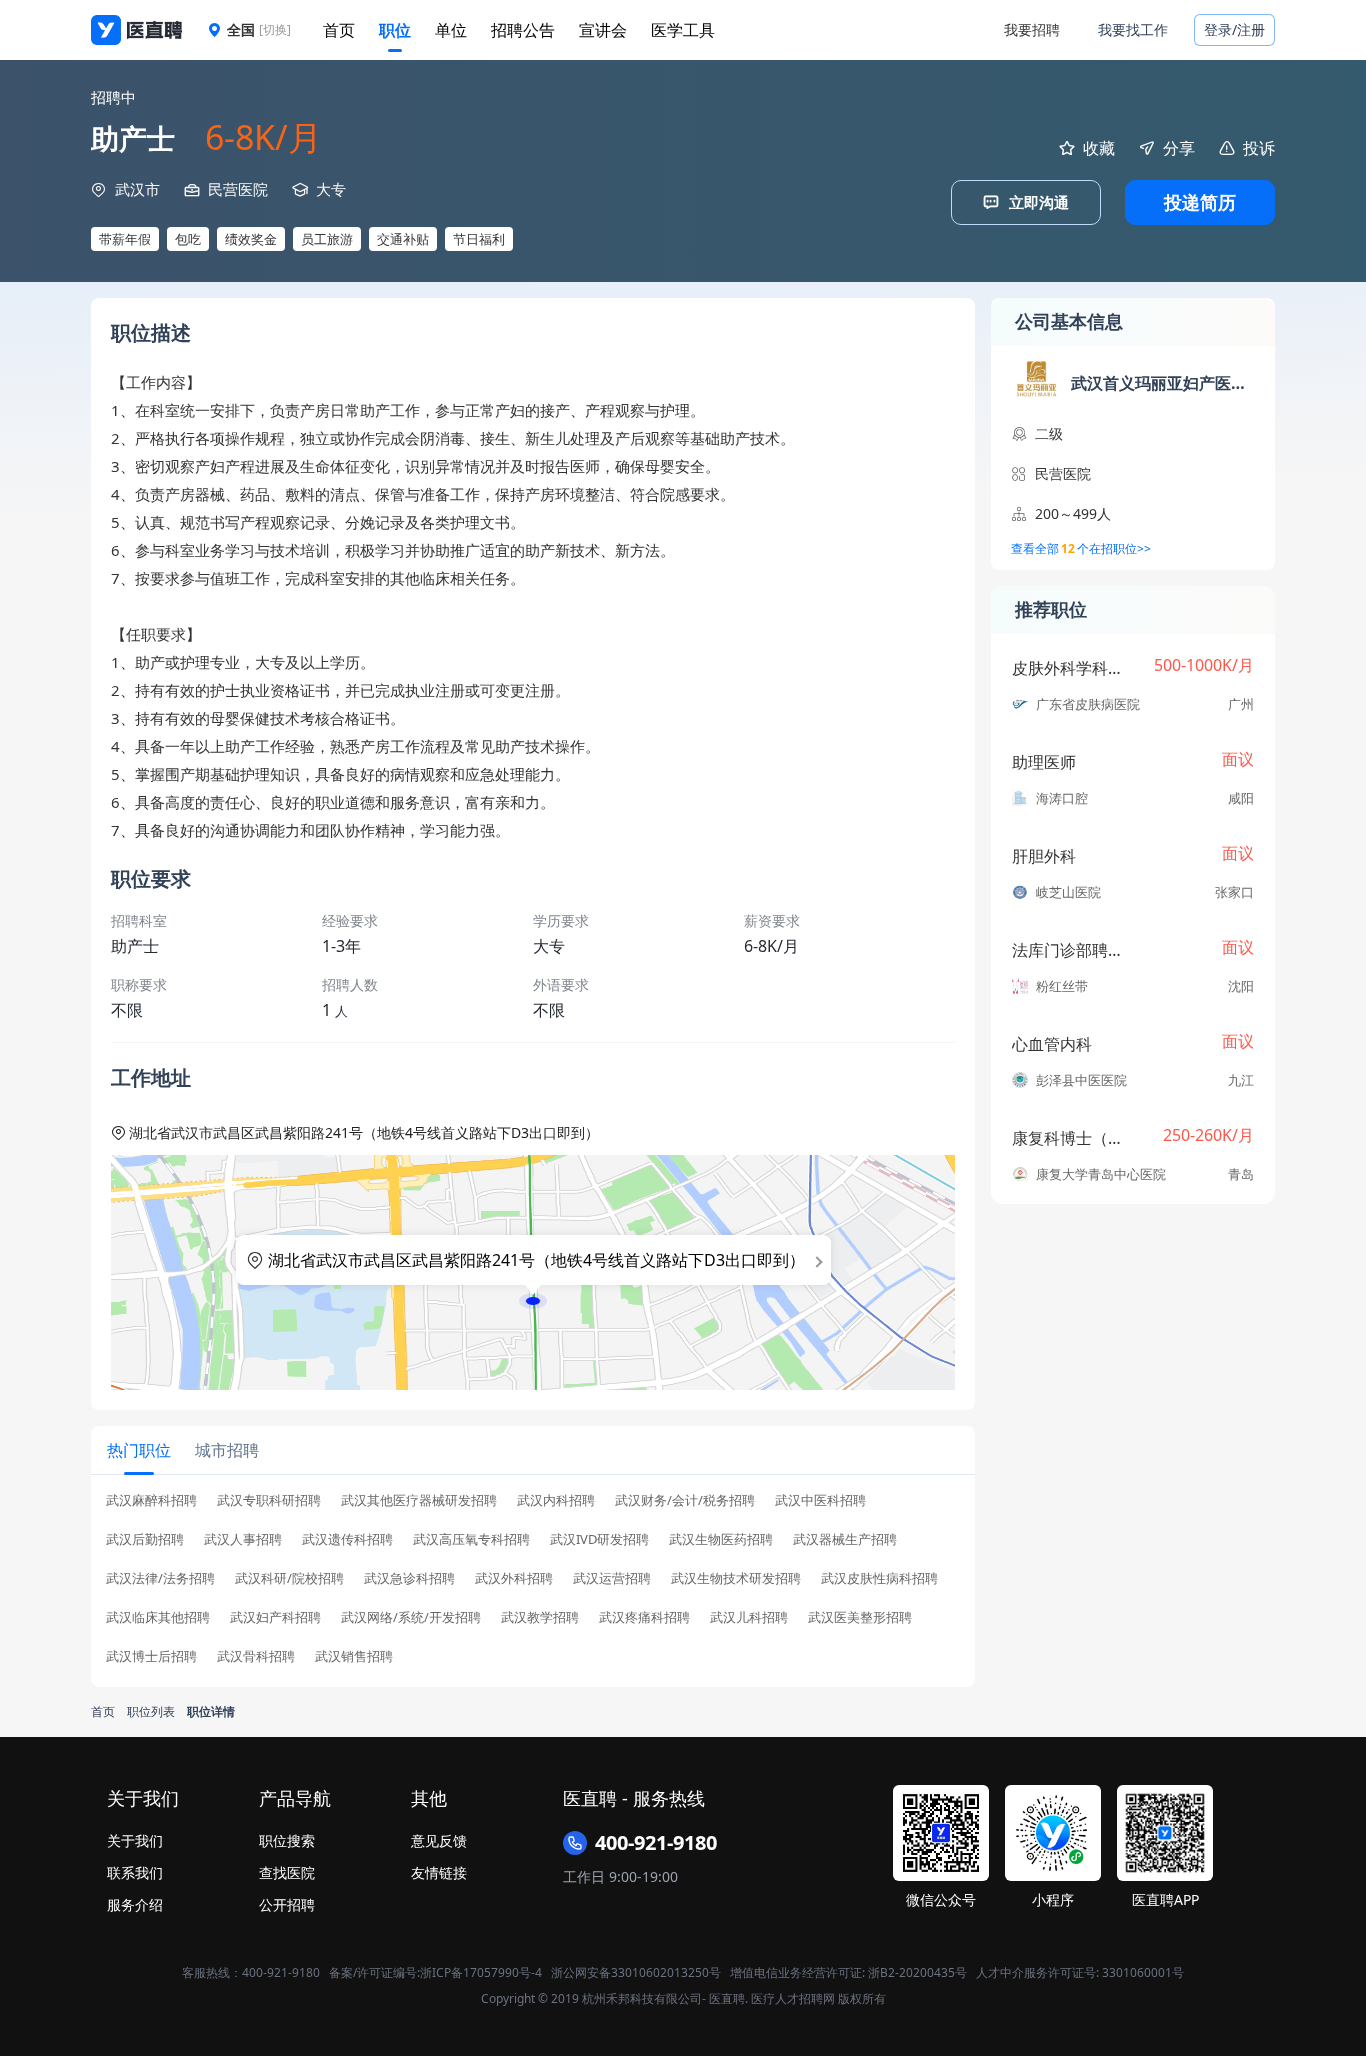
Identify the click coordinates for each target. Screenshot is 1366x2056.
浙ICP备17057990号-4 (481, 1972)
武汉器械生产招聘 (845, 1539)
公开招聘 (287, 1904)
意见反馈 (439, 1840)
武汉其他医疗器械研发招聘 (419, 1500)
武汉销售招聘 (354, 1656)
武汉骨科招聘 (256, 1656)
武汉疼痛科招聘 (644, 1617)
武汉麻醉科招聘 (151, 1500)
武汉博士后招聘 (151, 1656)
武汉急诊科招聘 (409, 1578)
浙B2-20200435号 (917, 1972)
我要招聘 (1032, 29)
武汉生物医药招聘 (721, 1539)
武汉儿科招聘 (749, 1617)
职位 (395, 30)
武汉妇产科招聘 (275, 1617)
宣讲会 (603, 30)
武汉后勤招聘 (145, 1539)
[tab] (139, 1450)
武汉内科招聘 (556, 1500)
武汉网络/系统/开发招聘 (411, 1617)
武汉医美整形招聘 (860, 1617)
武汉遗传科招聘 (347, 1539)
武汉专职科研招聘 (269, 1500)
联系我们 (135, 1872)
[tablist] (533, 1450)
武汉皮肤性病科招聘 (879, 1578)
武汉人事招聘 (243, 1539)
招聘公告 (523, 30)
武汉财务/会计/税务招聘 (685, 1500)
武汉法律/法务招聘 (160, 1578)
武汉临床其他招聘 (158, 1617)
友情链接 (439, 1872)
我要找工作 (1133, 29)
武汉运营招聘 (612, 1578)
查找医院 (287, 1872)
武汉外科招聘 (514, 1578)
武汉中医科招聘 (820, 1500)
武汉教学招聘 (540, 1617)
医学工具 (683, 30)
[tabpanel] (533, 1584)
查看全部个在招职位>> (1081, 548)
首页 (339, 30)
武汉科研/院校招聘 (289, 1578)
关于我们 (135, 1840)
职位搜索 (287, 1840)
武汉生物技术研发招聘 (736, 1578)
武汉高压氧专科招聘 (471, 1539)
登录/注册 (1234, 29)
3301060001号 (1143, 1972)
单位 (451, 30)
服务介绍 (135, 1904)
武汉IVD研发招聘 (599, 1539)
